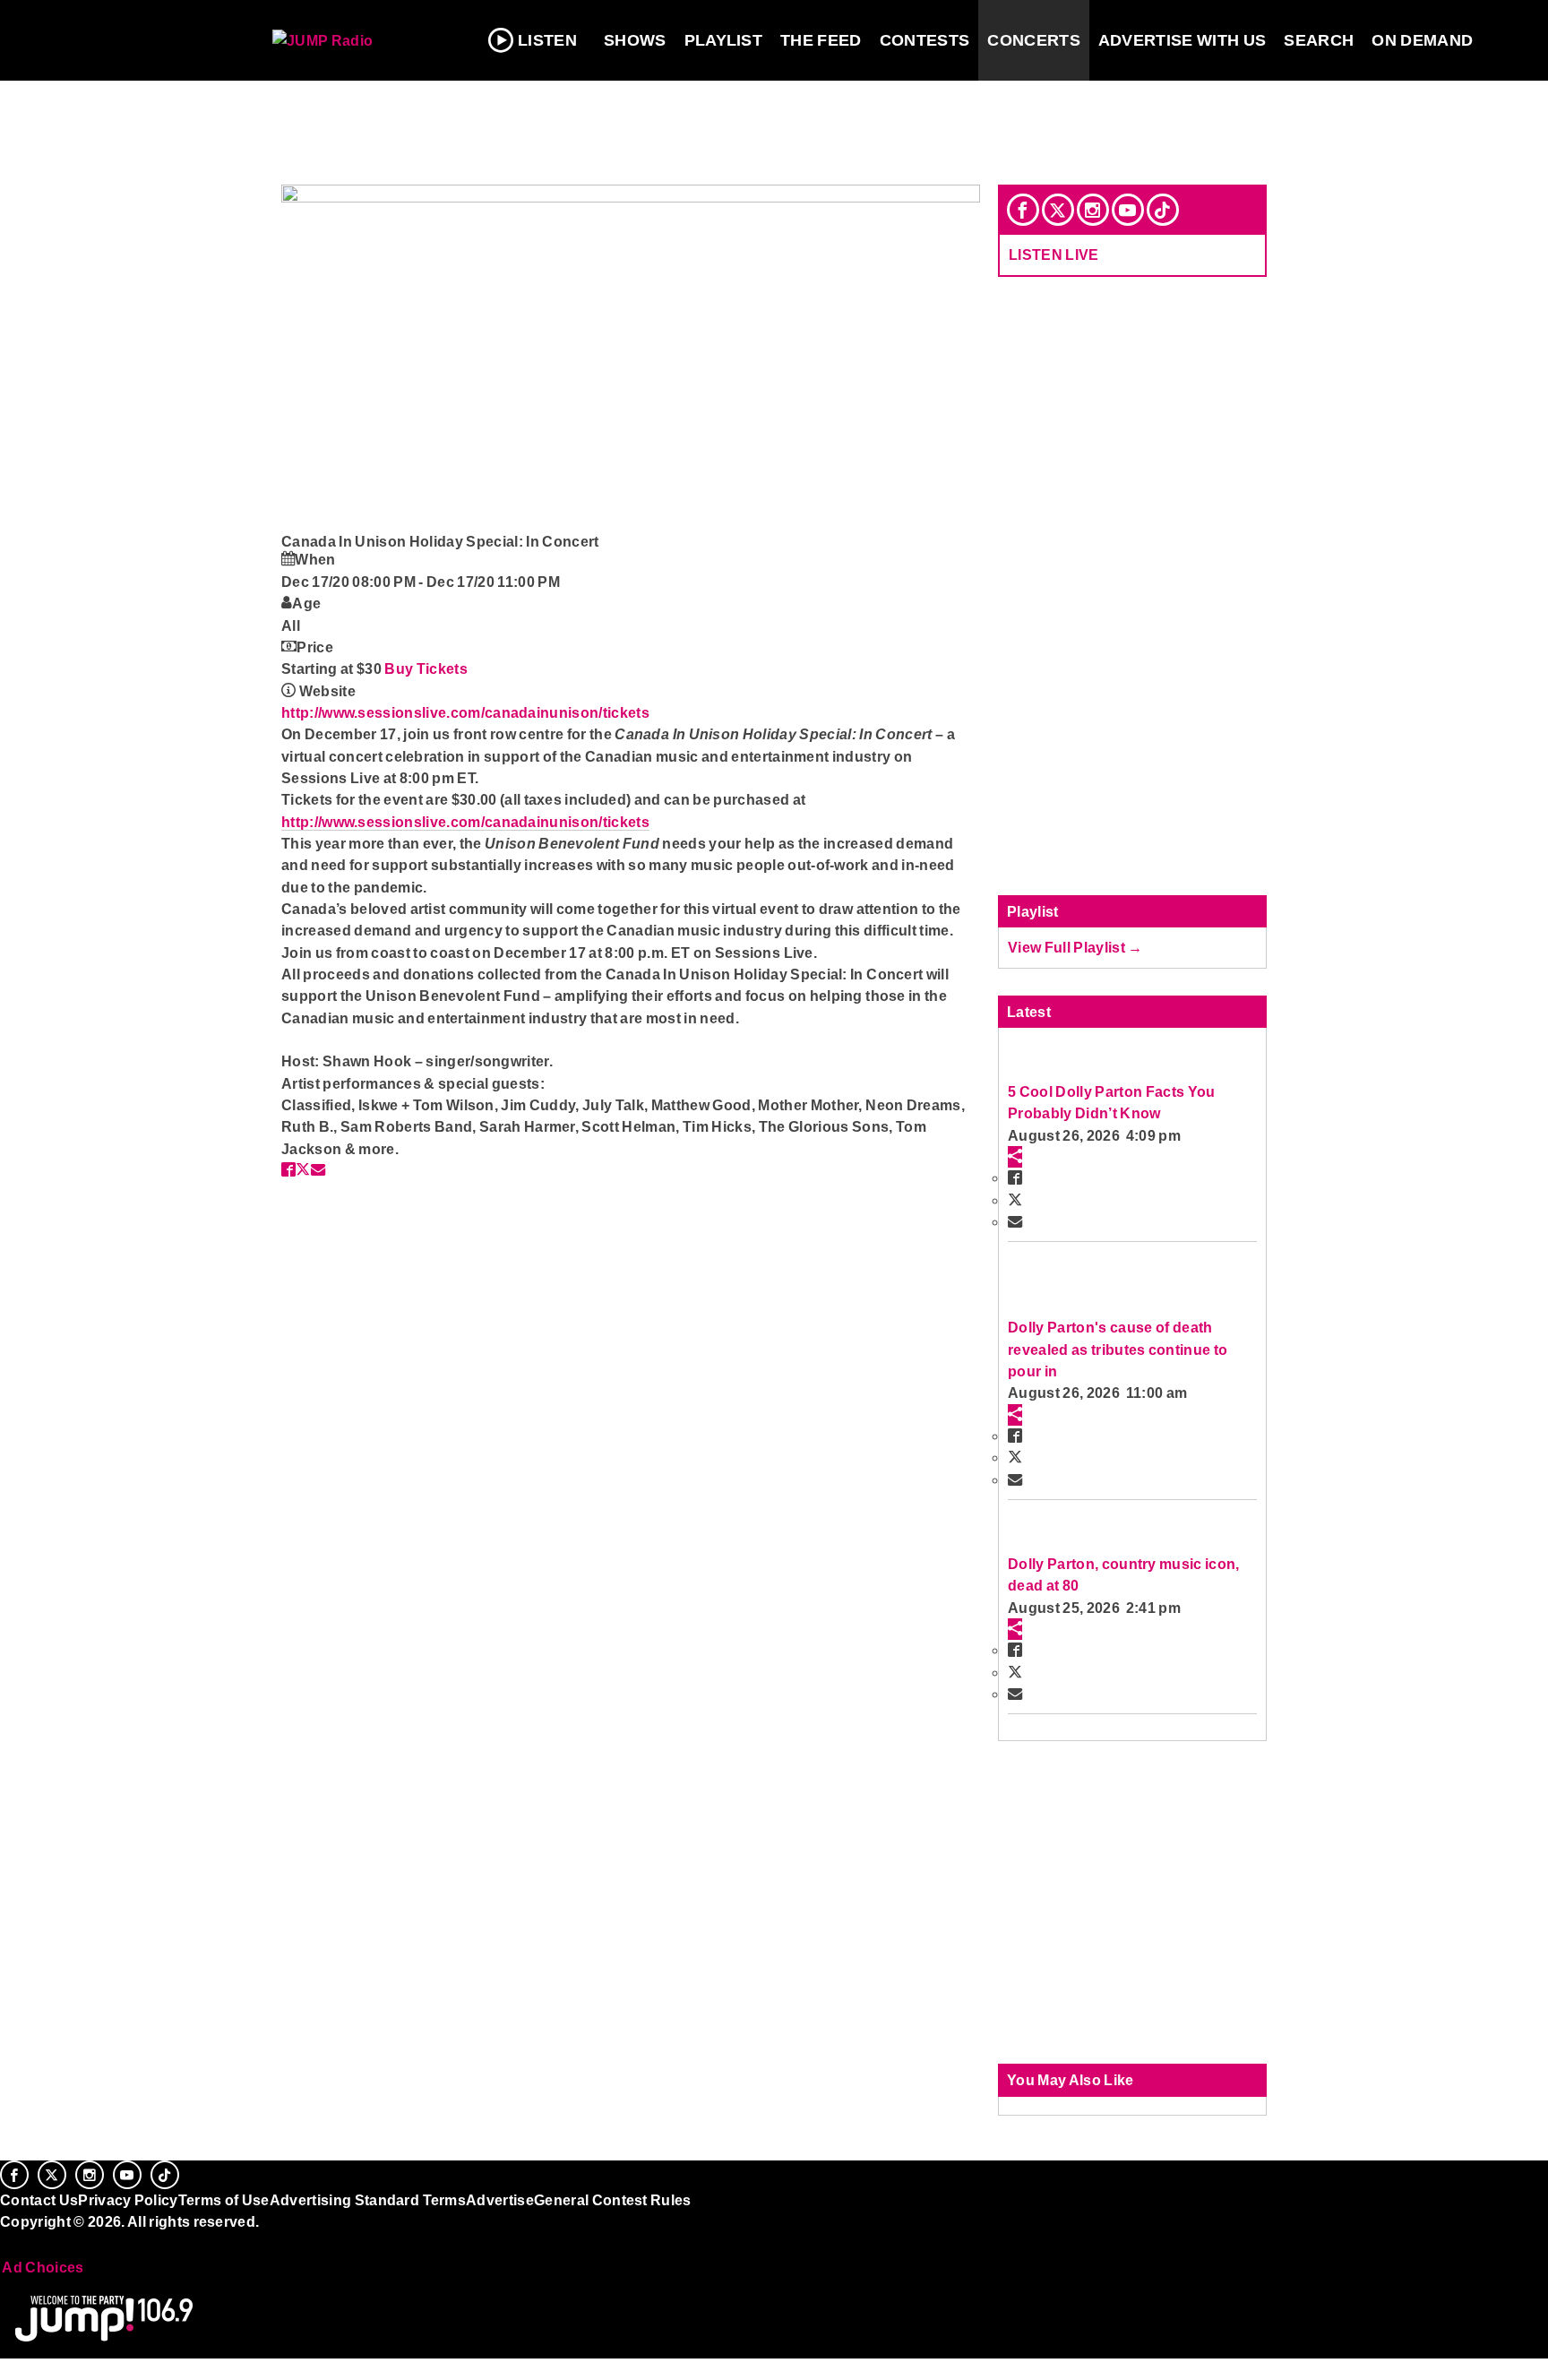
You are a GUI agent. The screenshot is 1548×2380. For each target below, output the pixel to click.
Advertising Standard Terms (368, 2200)
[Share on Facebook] (288, 1169)
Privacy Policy (128, 2200)
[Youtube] (1128, 210)
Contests (925, 40)
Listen (547, 40)
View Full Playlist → (1075, 947)
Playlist (724, 40)
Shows (635, 40)
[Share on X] (303, 1169)
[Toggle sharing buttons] (1015, 1157)
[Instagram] (1093, 210)
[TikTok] (1163, 210)
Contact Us (39, 2200)
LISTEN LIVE (1054, 254)
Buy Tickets (426, 668)
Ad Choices (42, 2267)
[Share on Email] (318, 1169)
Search (1319, 40)
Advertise (500, 2200)
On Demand (1422, 40)
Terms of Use (224, 2200)
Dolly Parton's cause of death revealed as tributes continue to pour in (1118, 1349)
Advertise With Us (1182, 40)
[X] (1058, 210)
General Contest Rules (613, 2200)
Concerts (1034, 40)
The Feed (821, 40)
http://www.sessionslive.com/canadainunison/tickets (465, 712)
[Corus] (9, 2241)
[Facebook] (1023, 210)
